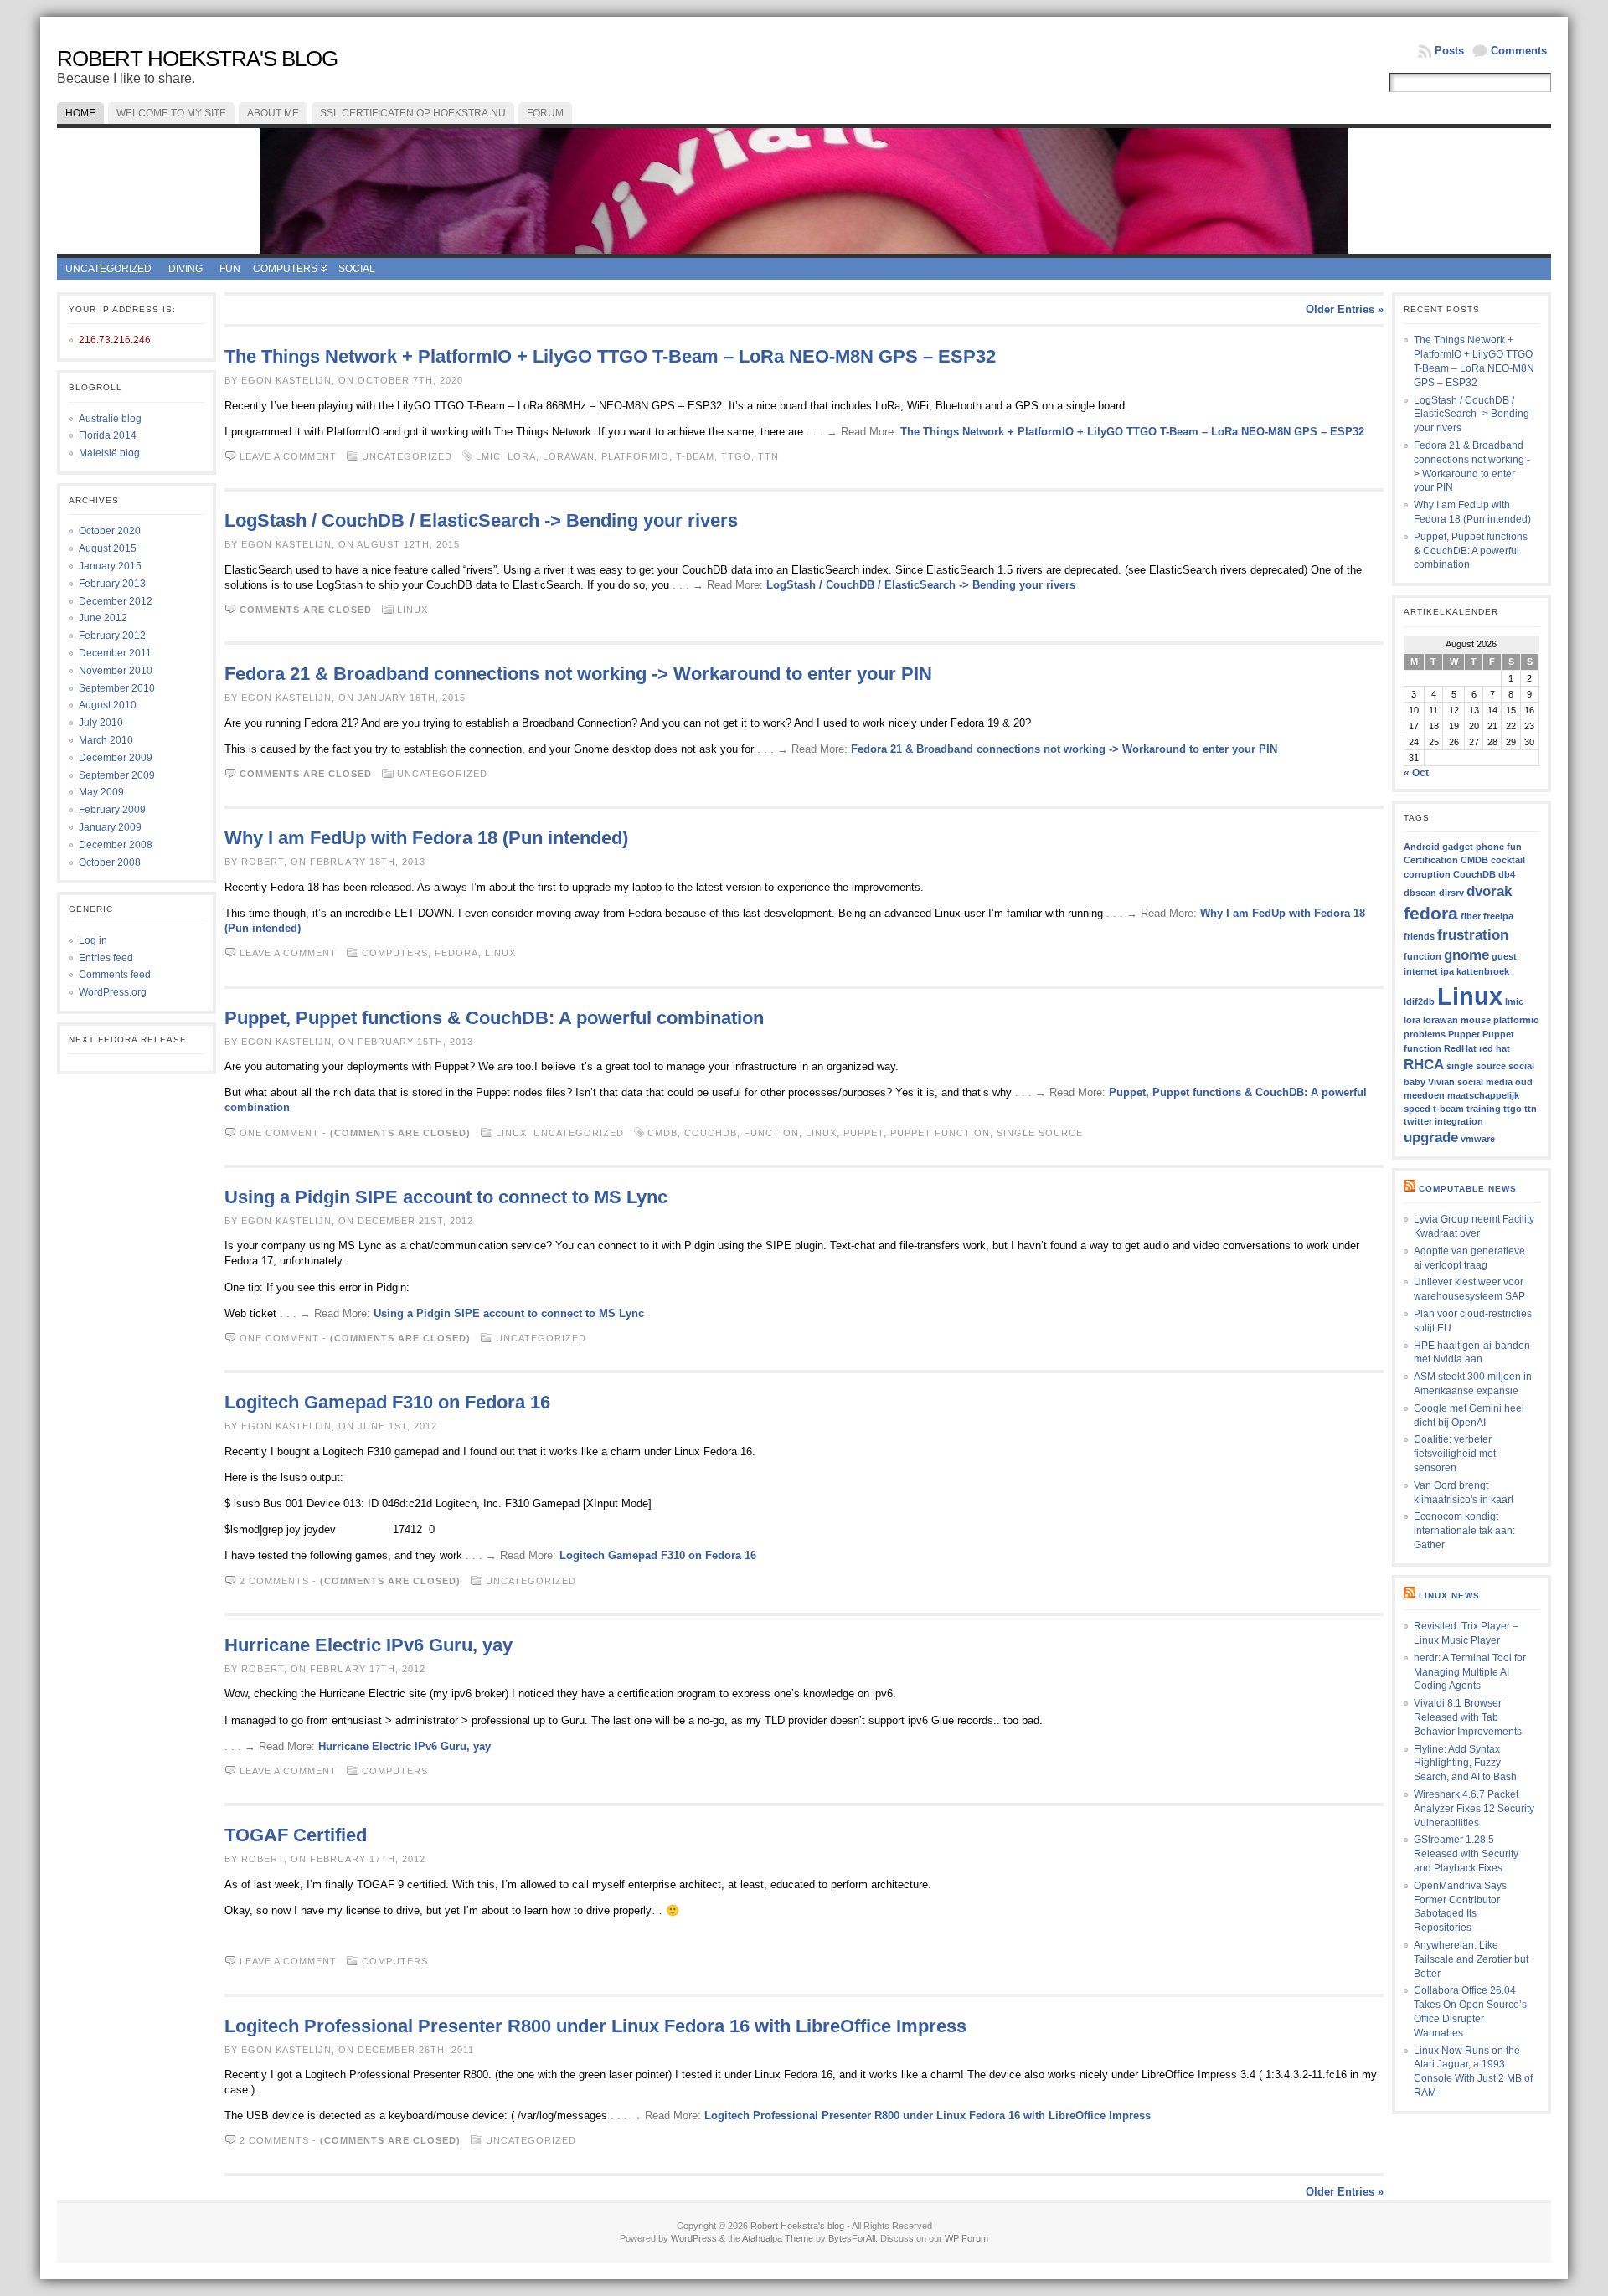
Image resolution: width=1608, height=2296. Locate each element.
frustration (1473, 935)
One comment (279, 1133)
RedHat (1460, 1048)
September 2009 (117, 775)
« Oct (1416, 773)
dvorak (1489, 891)
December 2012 (116, 601)
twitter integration (1443, 1121)
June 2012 (103, 618)
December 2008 (116, 845)
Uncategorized (108, 269)
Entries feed (106, 958)
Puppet (863, 1133)
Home (80, 113)
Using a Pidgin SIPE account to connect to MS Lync (446, 1197)
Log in (93, 940)
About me (273, 113)
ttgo (736, 456)
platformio (635, 456)
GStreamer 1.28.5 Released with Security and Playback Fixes (1466, 1854)
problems (1425, 1034)
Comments (1519, 51)
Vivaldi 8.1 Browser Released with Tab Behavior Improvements (1468, 1717)
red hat (1495, 1048)
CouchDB (711, 1133)
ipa (1447, 971)
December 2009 (116, 758)
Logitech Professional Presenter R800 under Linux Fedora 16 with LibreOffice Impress (595, 2026)
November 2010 (116, 671)
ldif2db (1419, 1001)
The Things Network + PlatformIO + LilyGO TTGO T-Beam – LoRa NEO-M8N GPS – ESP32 (610, 356)
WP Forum (966, 2238)
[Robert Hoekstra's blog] (804, 191)
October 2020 (110, 531)
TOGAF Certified (296, 1835)
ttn (768, 456)
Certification (1431, 860)
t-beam (695, 456)
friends (1419, 936)
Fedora (456, 953)
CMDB (662, 1133)
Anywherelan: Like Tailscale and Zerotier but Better (1471, 1959)
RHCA (1424, 1065)
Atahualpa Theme (778, 2238)
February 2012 (112, 636)
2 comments (274, 1581)
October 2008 (110, 862)
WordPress (694, 2238)
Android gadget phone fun (1463, 847)
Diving (186, 269)
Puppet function (940, 1133)
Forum (545, 113)
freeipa (1498, 916)
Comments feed (115, 975)
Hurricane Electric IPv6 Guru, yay (368, 1645)
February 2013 (112, 584)
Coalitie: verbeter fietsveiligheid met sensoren (1455, 1454)
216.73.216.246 (115, 340)
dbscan (1420, 893)
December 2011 (115, 653)
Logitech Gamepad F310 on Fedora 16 (387, 1402)
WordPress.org (113, 992)
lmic (488, 456)
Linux (412, 610)
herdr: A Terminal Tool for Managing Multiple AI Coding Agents (1470, 1672)
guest (1504, 956)
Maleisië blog (109, 453)
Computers (285, 269)
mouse (1476, 1020)
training (1484, 1109)
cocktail (1508, 860)
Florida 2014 (108, 435)
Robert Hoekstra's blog (197, 59)
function (771, 1133)
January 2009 (110, 827)
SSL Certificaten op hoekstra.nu (413, 113)
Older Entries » (1345, 309)
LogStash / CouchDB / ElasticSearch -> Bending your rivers (481, 520)
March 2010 (106, 740)
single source (1040, 1133)
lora (522, 456)
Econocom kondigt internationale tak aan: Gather (1464, 1531)
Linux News (1449, 1596)
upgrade (1431, 1138)
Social (357, 269)
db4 (1507, 874)
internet (1421, 971)
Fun (230, 269)
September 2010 (117, 688)
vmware (1478, 1139)
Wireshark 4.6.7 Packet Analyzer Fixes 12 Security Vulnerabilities (1474, 1809)
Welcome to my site (171, 113)
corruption (1427, 874)
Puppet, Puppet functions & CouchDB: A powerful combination (494, 1018)
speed (1417, 1109)
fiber (1471, 916)
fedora (1431, 913)
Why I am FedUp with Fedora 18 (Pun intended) (426, 838)
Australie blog (110, 419)
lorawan (569, 456)
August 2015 (108, 548)
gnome (1466, 955)
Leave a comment (288, 456)
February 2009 (112, 810)
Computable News (1468, 1189)
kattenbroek (1483, 971)
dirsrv (1451, 893)
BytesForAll (852, 2238)
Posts (1449, 51)
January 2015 (110, 566)
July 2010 (101, 723)
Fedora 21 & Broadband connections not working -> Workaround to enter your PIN (578, 674)
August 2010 (108, 705)
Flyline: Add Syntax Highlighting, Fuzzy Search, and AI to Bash (1465, 1763)
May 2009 (101, 792)
